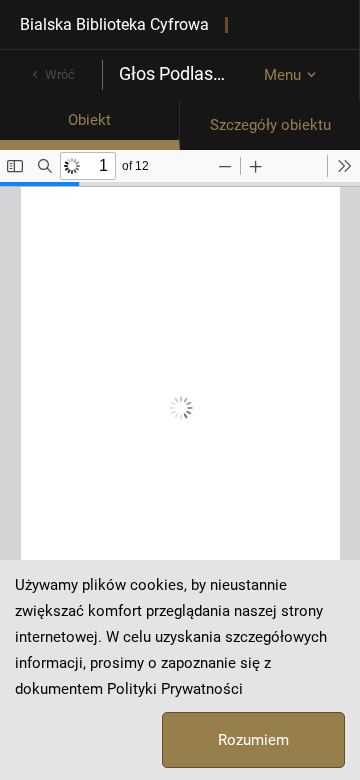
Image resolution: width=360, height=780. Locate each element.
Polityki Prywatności (175, 689)
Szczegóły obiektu (270, 125)
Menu (282, 75)
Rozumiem (253, 740)
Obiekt (89, 120)
